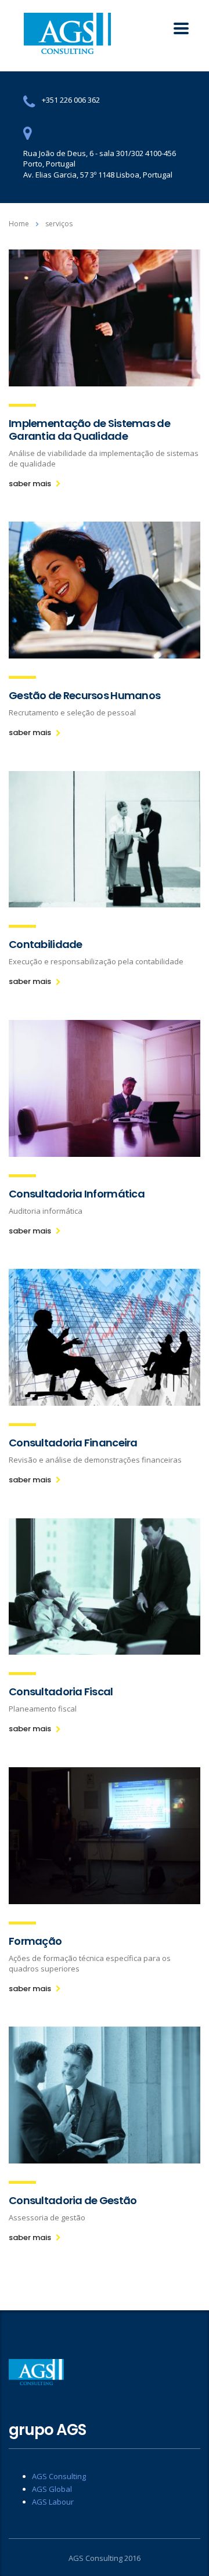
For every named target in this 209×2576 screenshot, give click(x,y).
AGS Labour (53, 2502)
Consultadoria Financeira (73, 1443)
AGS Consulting (59, 2476)
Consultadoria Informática (77, 1194)
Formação (35, 1941)
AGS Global (52, 2489)
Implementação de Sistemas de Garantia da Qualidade (89, 430)
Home (19, 224)
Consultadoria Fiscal (61, 1692)
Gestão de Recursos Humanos (84, 695)
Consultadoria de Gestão (73, 2200)
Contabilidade (46, 944)
